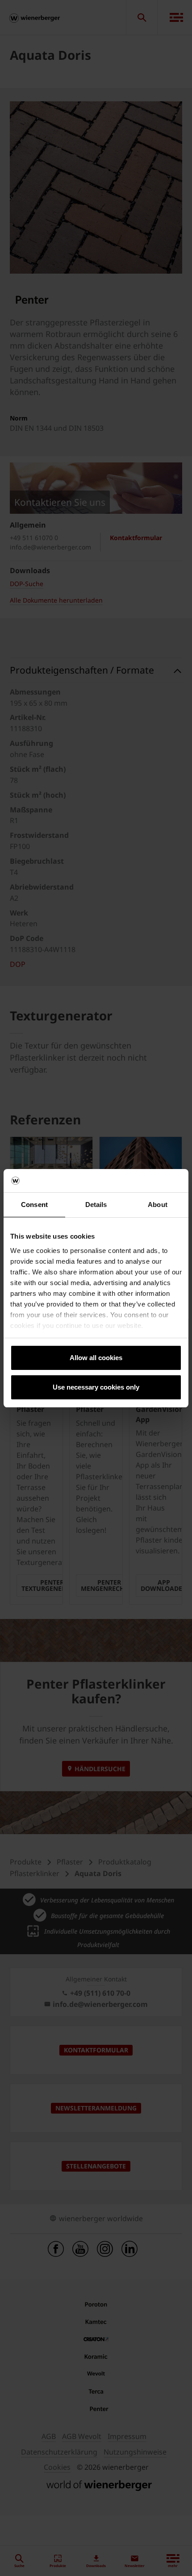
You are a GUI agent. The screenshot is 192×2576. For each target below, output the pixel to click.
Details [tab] (96, 1205)
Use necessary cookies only (96, 1387)
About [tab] (158, 1205)
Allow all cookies (96, 1358)
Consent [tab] (34, 1205)
